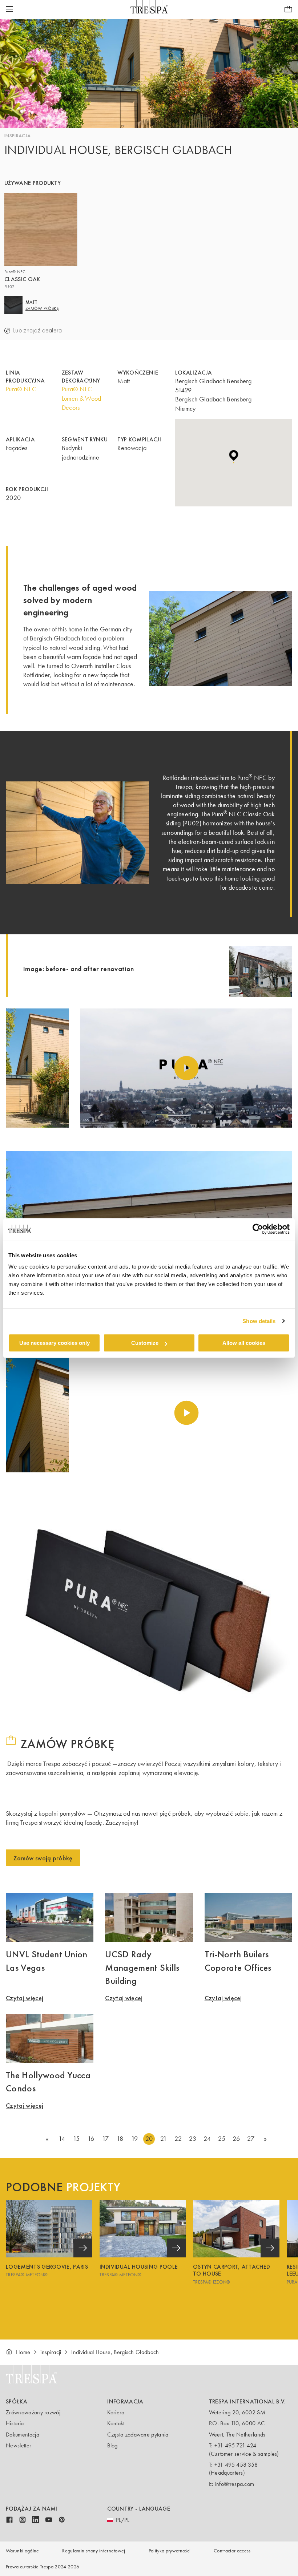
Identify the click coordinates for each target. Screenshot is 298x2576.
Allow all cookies (244, 1343)
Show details (259, 1321)
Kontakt (116, 2423)
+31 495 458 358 (236, 2465)
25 (222, 2139)
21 (164, 2139)
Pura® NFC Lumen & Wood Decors (82, 398)
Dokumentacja (23, 2435)
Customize (145, 1343)
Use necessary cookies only (55, 1343)
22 (178, 2139)
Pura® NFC (21, 389)
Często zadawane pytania (138, 2435)
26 (236, 2139)
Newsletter (19, 2445)
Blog (112, 2445)
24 (207, 2139)
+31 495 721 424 (235, 2445)
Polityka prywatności (170, 2551)
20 (149, 2139)
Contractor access (232, 2551)
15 (76, 2139)
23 (193, 2139)
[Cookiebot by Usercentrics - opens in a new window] (258, 1229)
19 (135, 2139)
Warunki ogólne (22, 2551)
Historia (15, 2423)
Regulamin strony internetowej (94, 2551)
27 (251, 2139)
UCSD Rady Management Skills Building (142, 1967)
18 (120, 2139)
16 (91, 2139)
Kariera (116, 2412)
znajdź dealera (43, 330)
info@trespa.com (235, 2484)
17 (106, 2139)
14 (62, 2139)
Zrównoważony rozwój (33, 2412)
